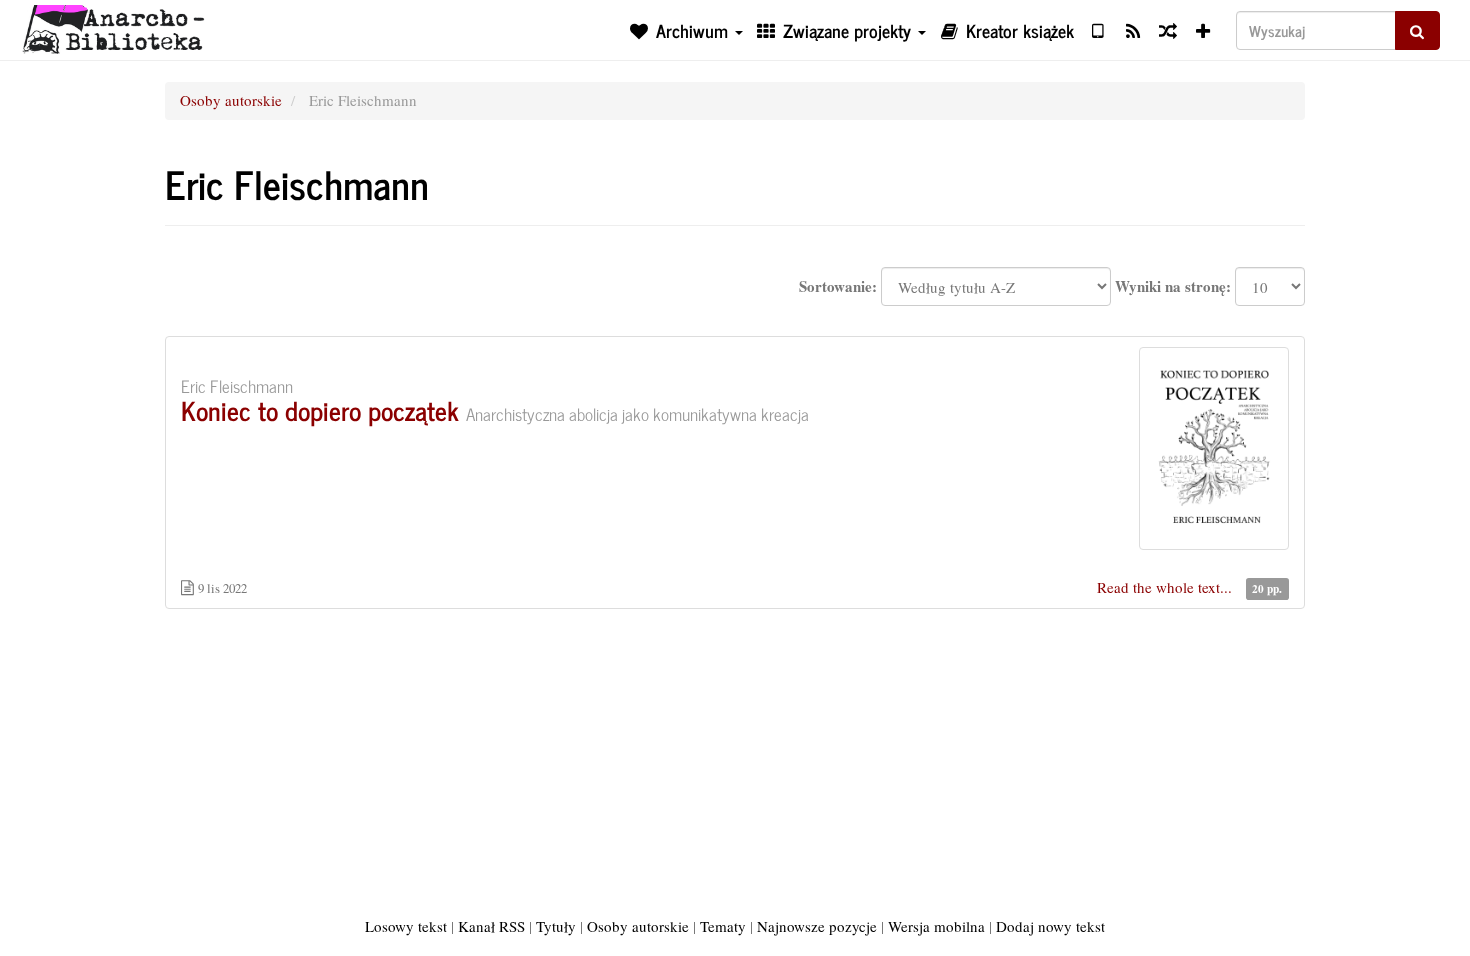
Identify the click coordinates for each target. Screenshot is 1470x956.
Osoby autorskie (231, 100)
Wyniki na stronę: (1173, 286)
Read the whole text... (1166, 587)
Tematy (723, 926)
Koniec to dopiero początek (320, 409)
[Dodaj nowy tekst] (1203, 30)
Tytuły (556, 926)
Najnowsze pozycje (817, 926)
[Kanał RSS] (1132, 30)
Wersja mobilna (936, 926)
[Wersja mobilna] (1097, 30)
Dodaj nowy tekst (1050, 926)
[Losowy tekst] (1167, 30)
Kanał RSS (491, 926)
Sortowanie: (838, 286)
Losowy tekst (406, 926)
